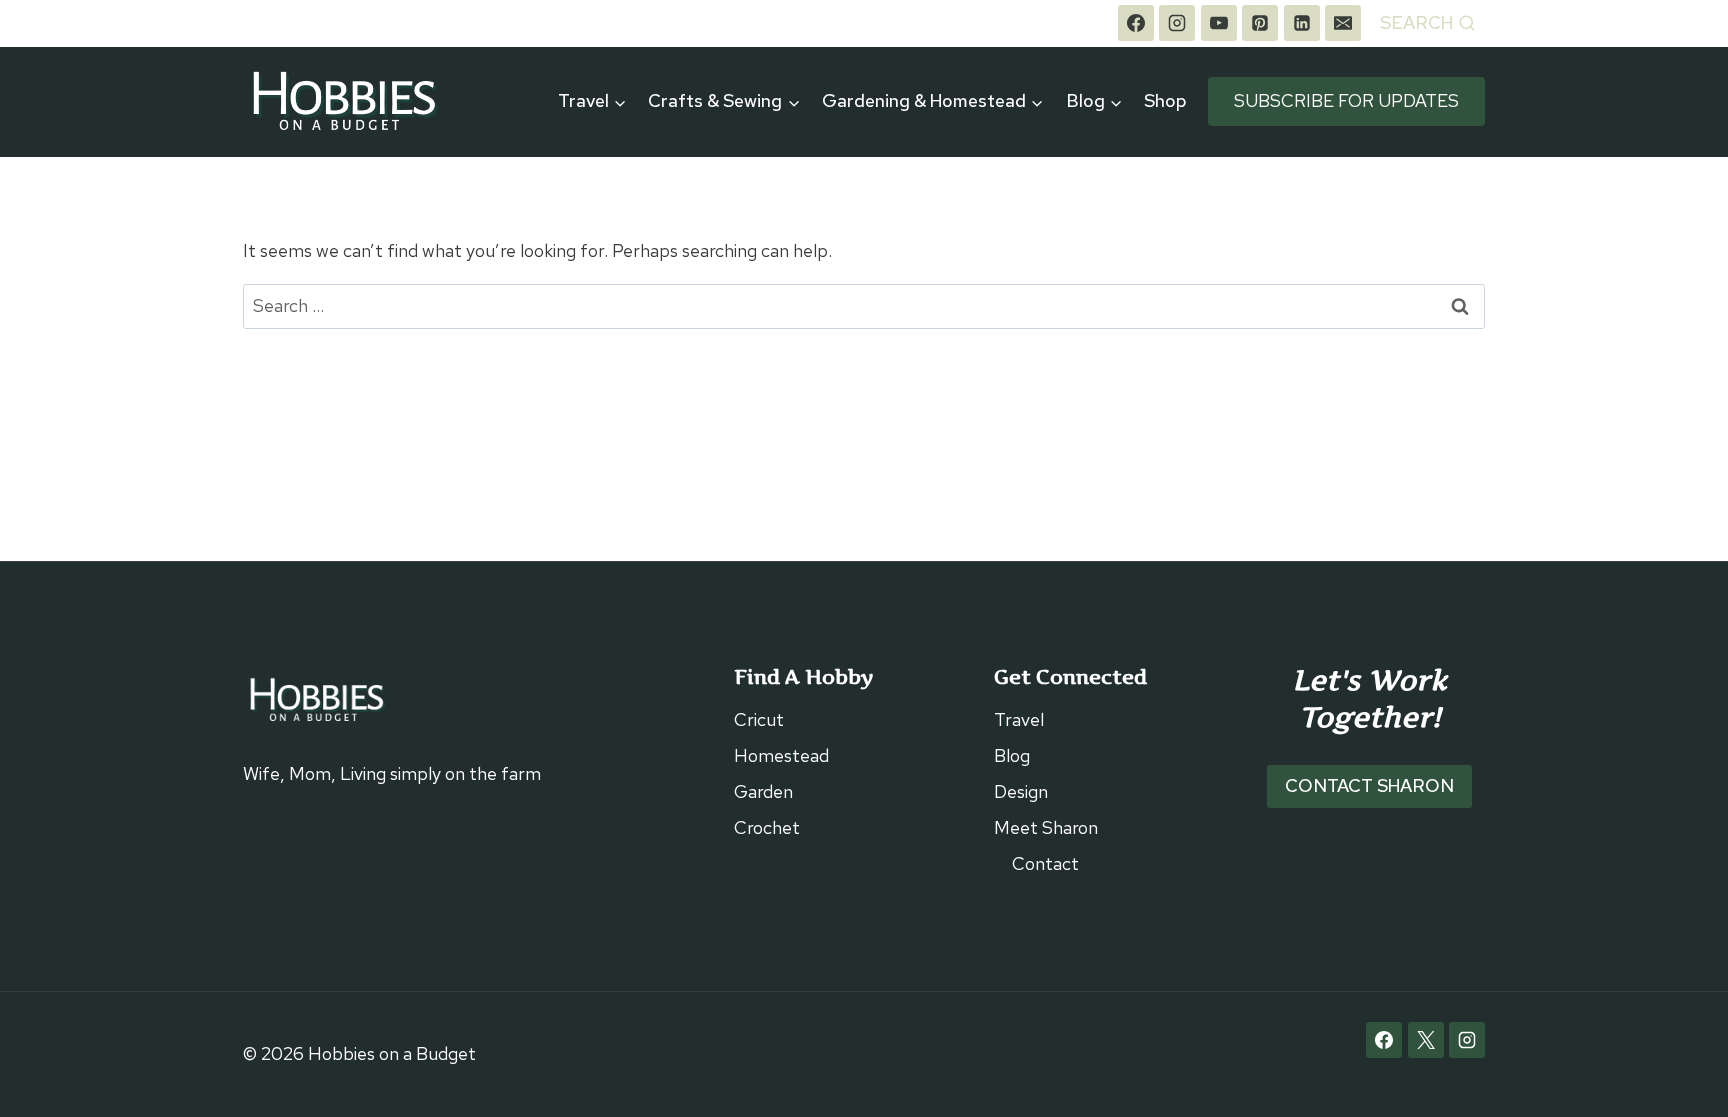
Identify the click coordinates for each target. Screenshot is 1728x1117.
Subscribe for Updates (1346, 100)
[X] (1426, 1040)
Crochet (767, 827)
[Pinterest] (1260, 23)
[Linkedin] (1302, 23)
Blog (1012, 755)
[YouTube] (1219, 23)
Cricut (759, 719)
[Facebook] (1136, 23)
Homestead (781, 755)
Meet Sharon (1046, 827)
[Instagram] (1177, 23)
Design (1021, 791)
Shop (1165, 100)
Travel (1019, 719)
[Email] (1343, 23)
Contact (1045, 863)
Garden (763, 791)
